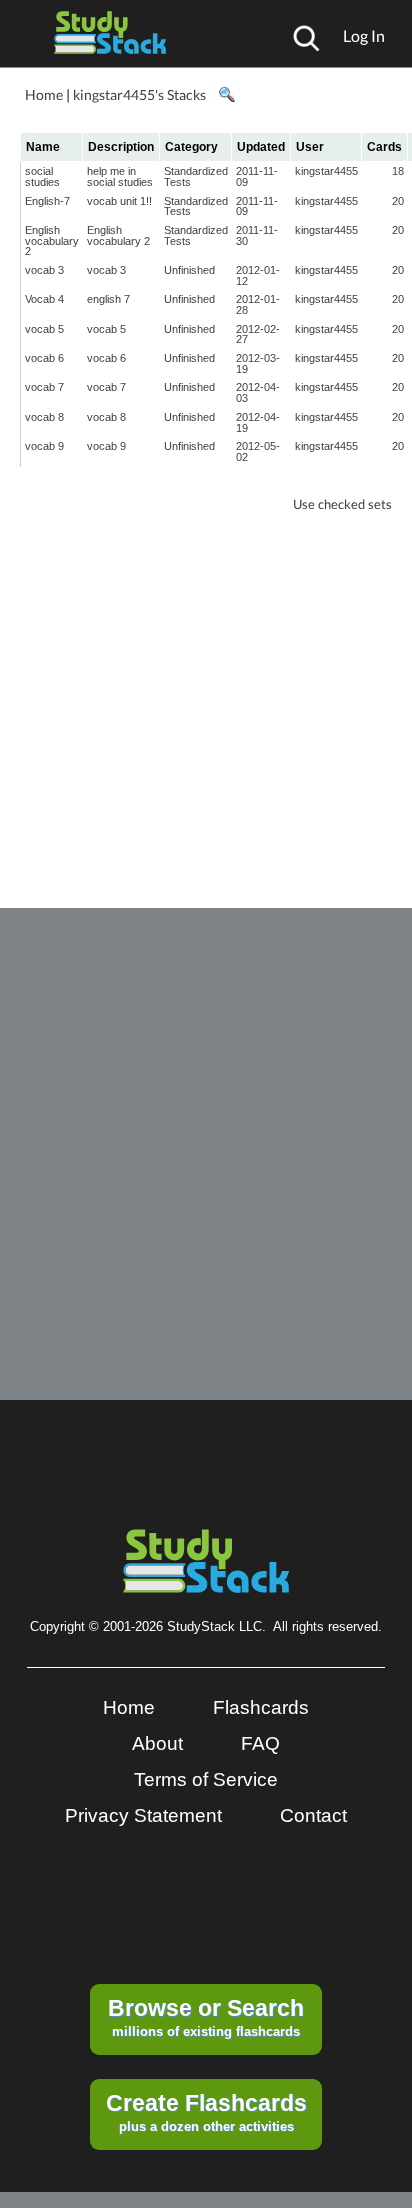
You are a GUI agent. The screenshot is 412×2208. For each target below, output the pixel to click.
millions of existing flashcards (206, 2017)
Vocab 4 (44, 299)
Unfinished (189, 270)
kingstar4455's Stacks (139, 94)
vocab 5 (44, 329)
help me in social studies (120, 176)
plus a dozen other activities (206, 2112)
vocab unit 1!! (119, 201)
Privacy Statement (143, 1815)
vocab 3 (44, 270)
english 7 (108, 299)
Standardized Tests (196, 176)
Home (44, 94)
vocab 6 (44, 358)
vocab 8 (44, 417)
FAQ (260, 1743)
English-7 (47, 201)
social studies (42, 176)
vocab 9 (44, 446)
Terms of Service (206, 1779)
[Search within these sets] (226, 95)
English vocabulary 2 (52, 240)
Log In (364, 35)
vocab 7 (44, 387)
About (157, 1743)
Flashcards (261, 1707)
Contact (313, 1815)
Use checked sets (342, 504)
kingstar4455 (326, 171)
